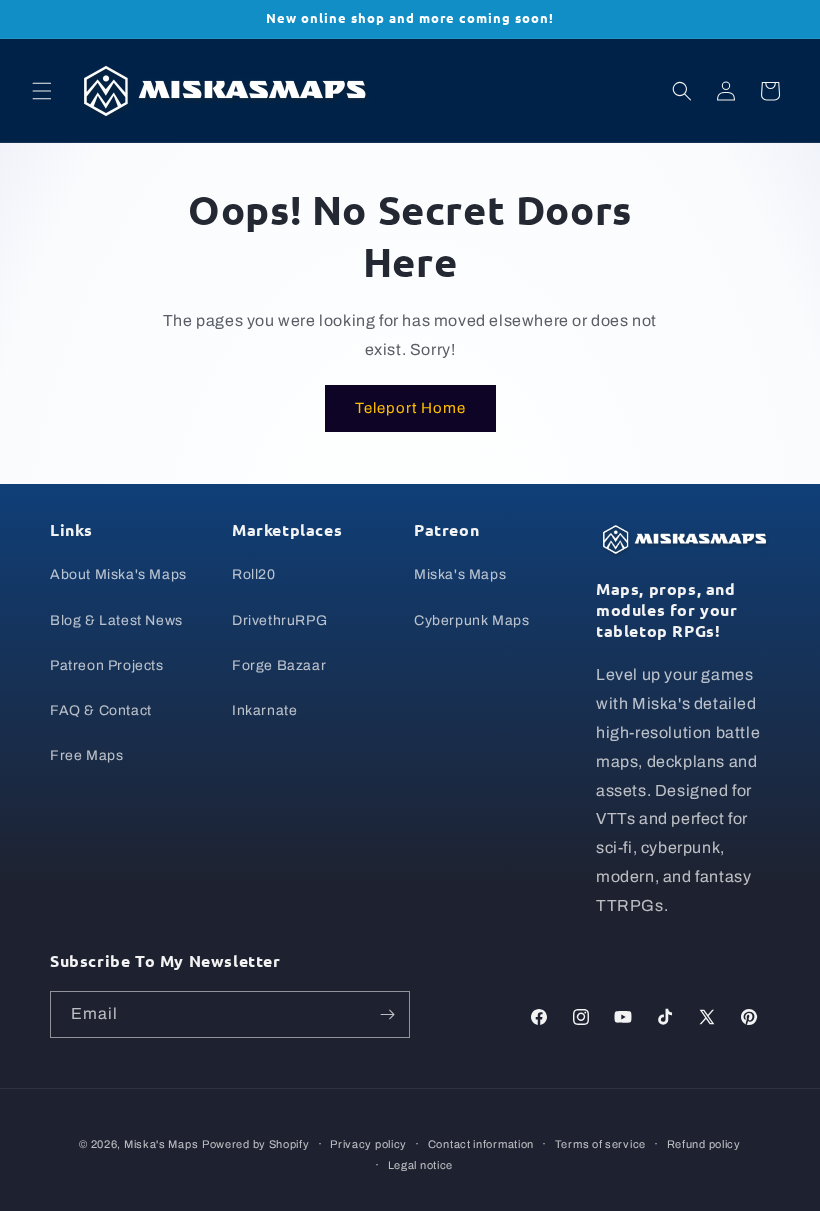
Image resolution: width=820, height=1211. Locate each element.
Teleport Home (410, 408)
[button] (42, 91)
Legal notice (420, 1165)
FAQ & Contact (101, 710)
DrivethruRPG (279, 620)
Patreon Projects (107, 665)
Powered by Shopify (256, 1144)
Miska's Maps (460, 574)
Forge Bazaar (279, 665)
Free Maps (86, 755)
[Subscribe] (387, 1014)
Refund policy (704, 1144)
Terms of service (600, 1144)
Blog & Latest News (116, 620)
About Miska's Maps (118, 574)
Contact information (481, 1144)
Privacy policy (368, 1144)
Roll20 (254, 574)
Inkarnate (264, 710)
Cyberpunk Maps (471, 620)
